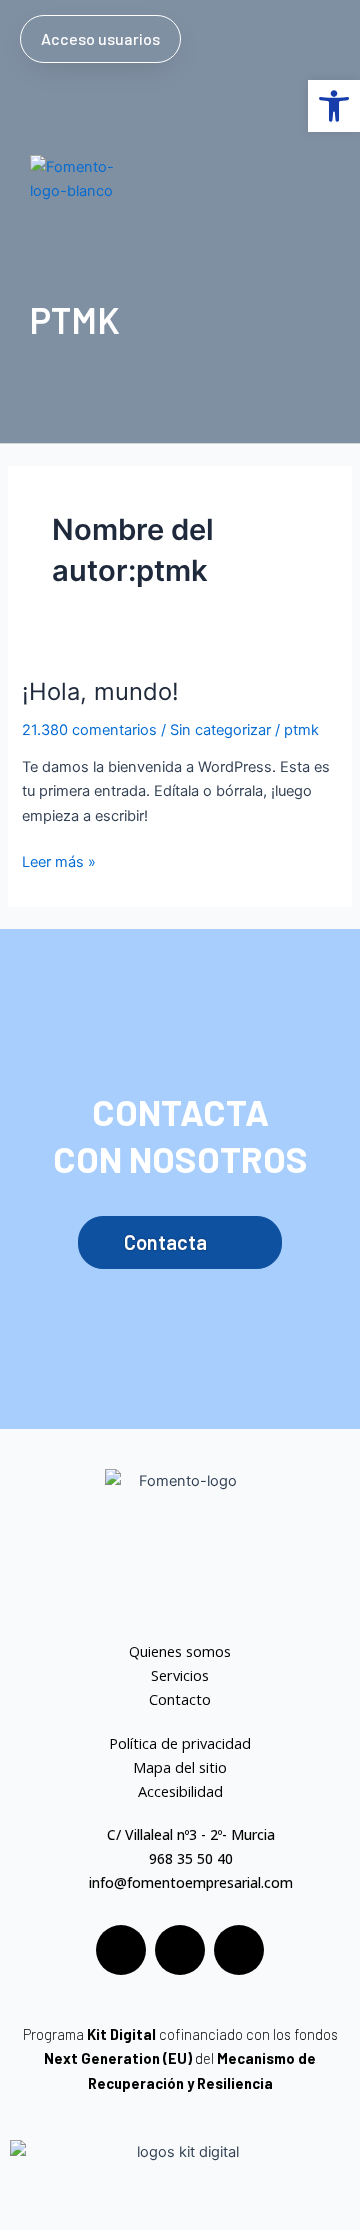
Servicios (180, 1675)
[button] (321, 36)
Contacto (180, 1699)
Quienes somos (180, 1651)
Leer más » (59, 860)
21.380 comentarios (89, 730)
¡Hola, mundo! (100, 691)
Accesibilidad (180, 1791)
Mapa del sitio (180, 1767)
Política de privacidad (180, 1743)
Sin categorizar (220, 730)
